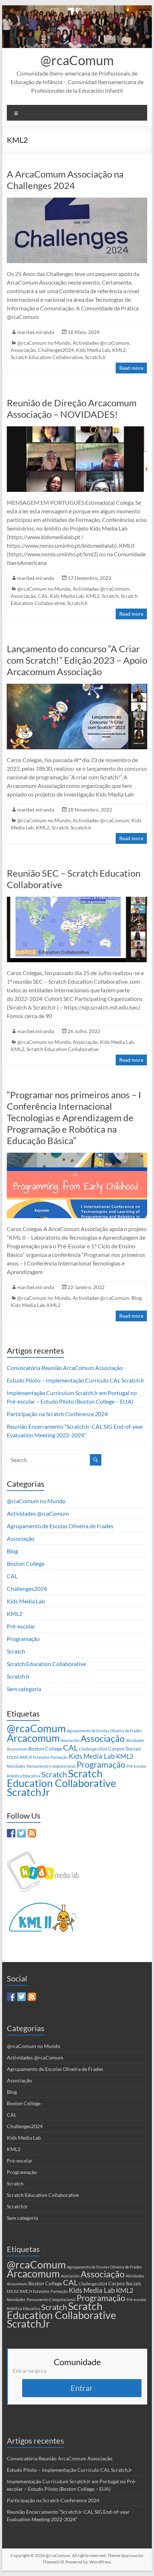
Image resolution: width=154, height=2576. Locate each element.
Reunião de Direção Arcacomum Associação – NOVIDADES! (72, 408)
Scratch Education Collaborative (47, 357)
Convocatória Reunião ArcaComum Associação (65, 1368)
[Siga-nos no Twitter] (21, 1833)
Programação (23, 1639)
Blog (136, 1298)
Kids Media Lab (93, 350)
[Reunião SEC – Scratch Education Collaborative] (77, 900)
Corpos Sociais (125, 1749)
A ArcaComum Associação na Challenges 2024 (65, 180)
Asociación (70, 1740)
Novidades (16, 1766)
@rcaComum (77, 60)
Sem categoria (24, 1689)
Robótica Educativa (23, 1776)
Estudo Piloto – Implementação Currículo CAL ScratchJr (76, 1380)
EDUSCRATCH (19, 1757)
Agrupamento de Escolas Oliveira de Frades (60, 1526)
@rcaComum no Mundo (44, 343)
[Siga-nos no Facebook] (11, 1833)
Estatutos (41, 1757)
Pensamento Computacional (51, 1766)
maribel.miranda (36, 332)
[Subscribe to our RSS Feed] (32, 1833)
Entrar (82, 2388)
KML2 (119, 350)
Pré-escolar (21, 1626)
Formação (59, 1757)
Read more (131, 368)
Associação (23, 350)
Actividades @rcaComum (101, 343)
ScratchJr (95, 357)
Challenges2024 (56, 350)
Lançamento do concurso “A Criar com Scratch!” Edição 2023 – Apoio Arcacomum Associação (77, 660)
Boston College (26, 1563)
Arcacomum (33, 1738)
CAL (43, 596)
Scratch (110, 596)
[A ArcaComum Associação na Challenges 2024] (77, 201)
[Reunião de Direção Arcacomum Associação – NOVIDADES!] (77, 430)
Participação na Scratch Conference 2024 (57, 1414)
